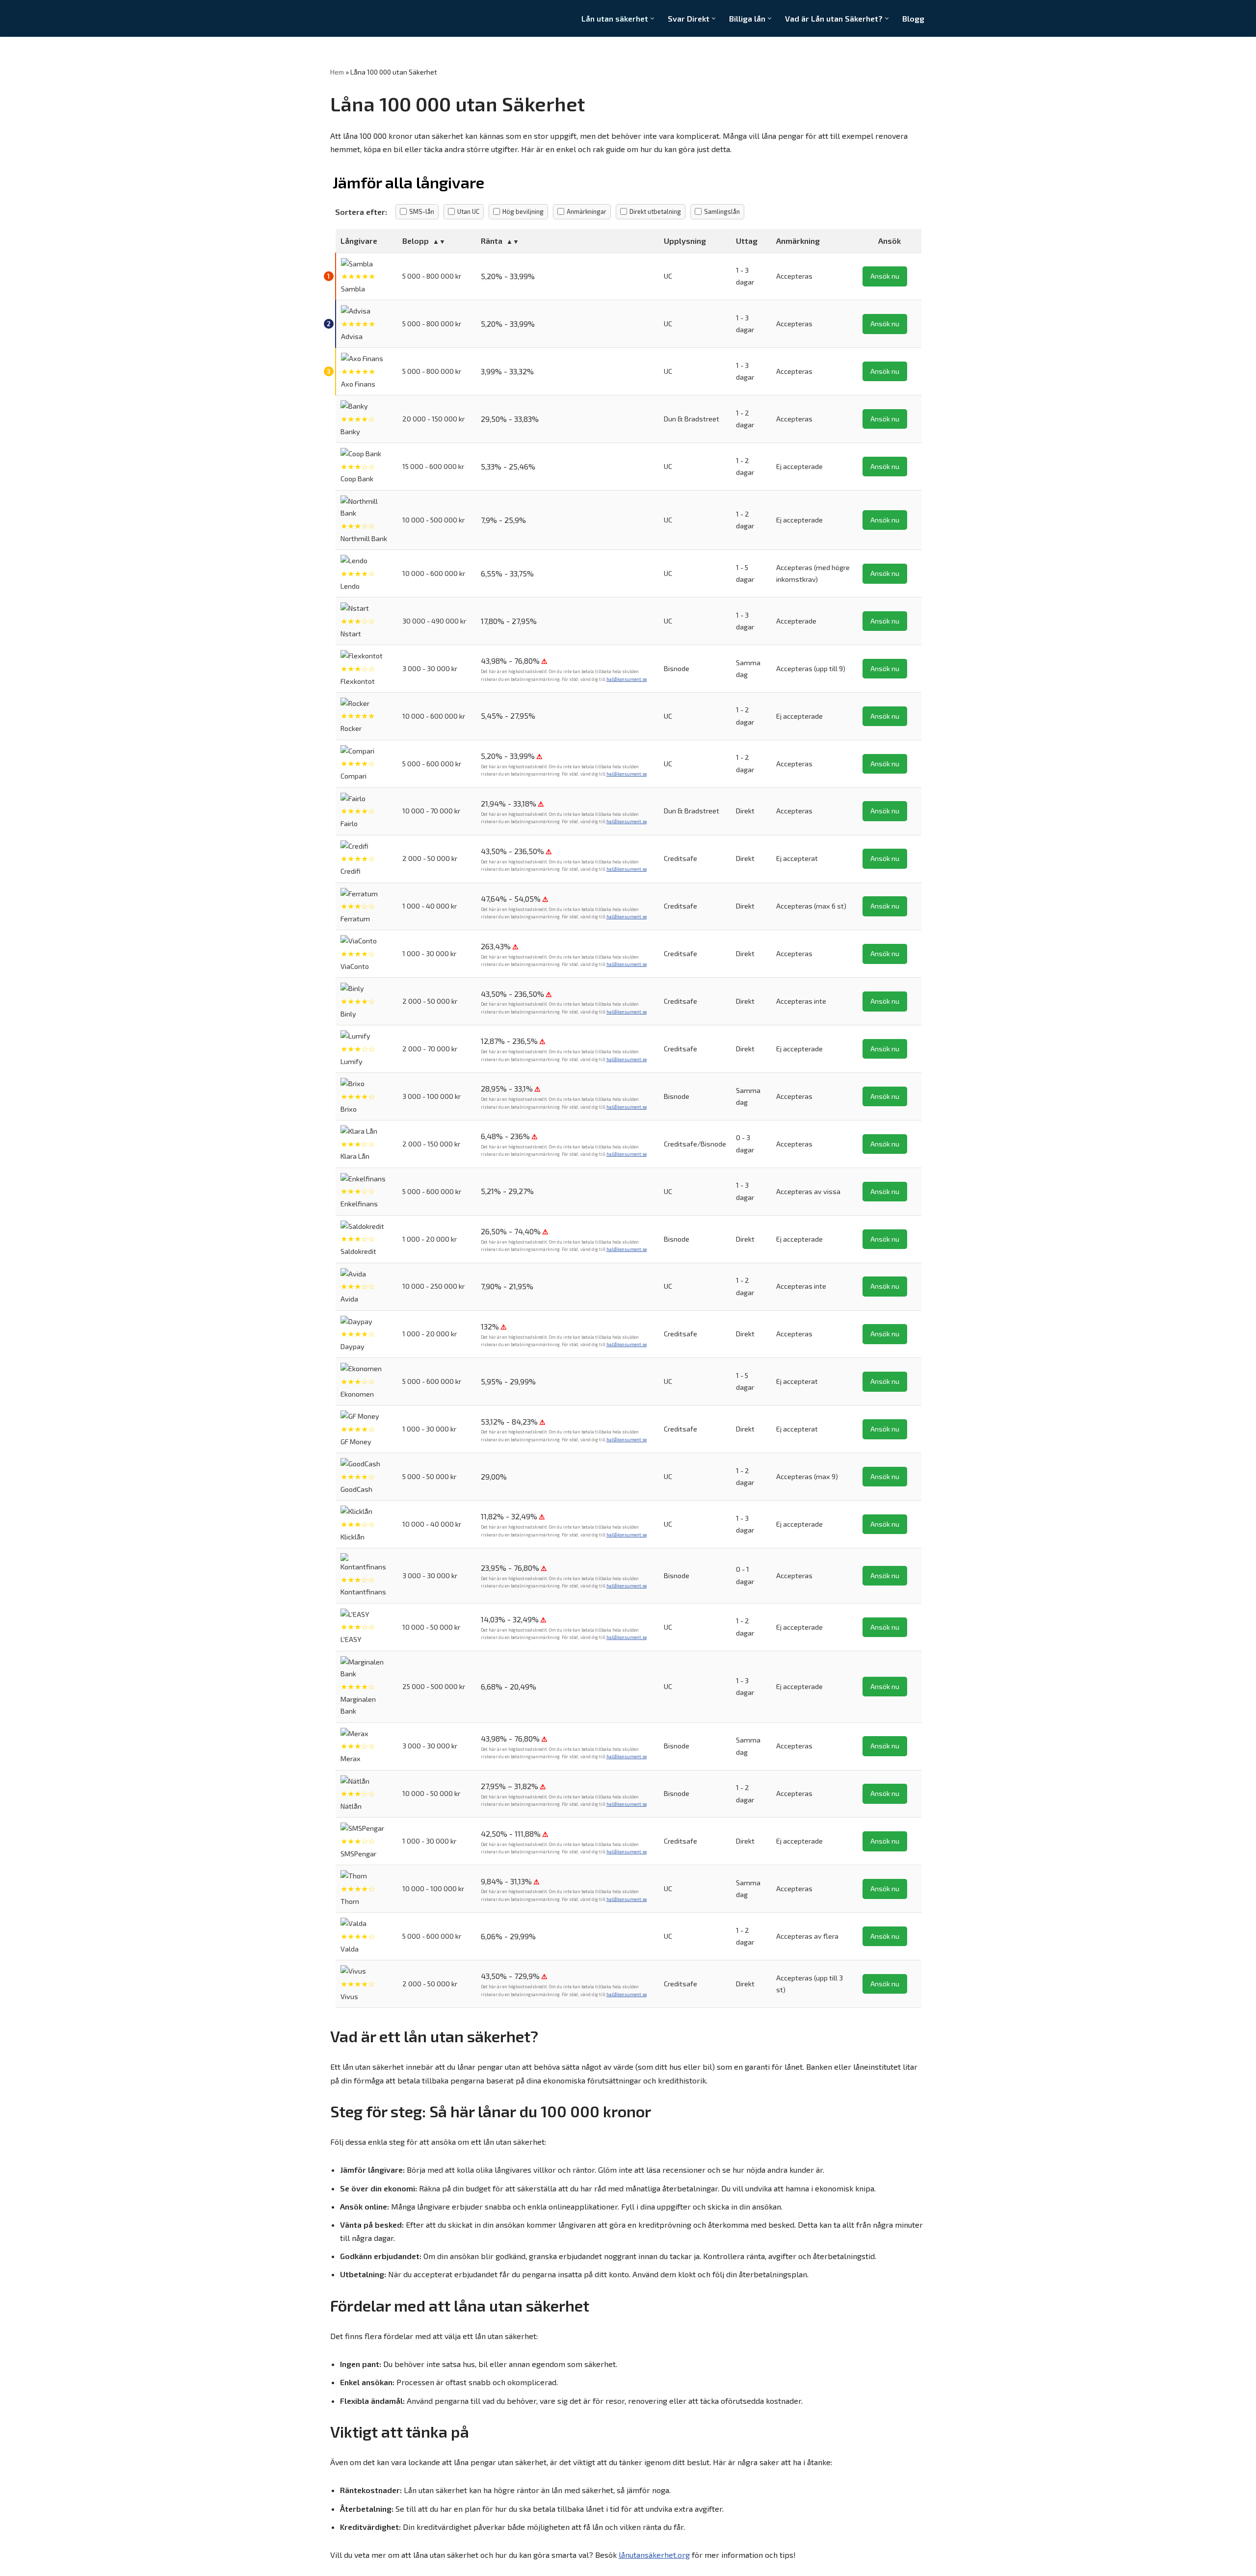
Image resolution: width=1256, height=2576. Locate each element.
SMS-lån (422, 211)
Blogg (913, 18)
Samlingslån (722, 211)
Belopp (416, 241)
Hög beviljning (523, 211)
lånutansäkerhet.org (654, 2555)
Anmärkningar (587, 211)
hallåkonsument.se (627, 679)
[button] (652, 18)
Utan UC (468, 211)
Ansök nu (885, 276)
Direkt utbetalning (655, 211)
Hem (337, 72)
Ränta (492, 241)
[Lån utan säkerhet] (372, 18)
